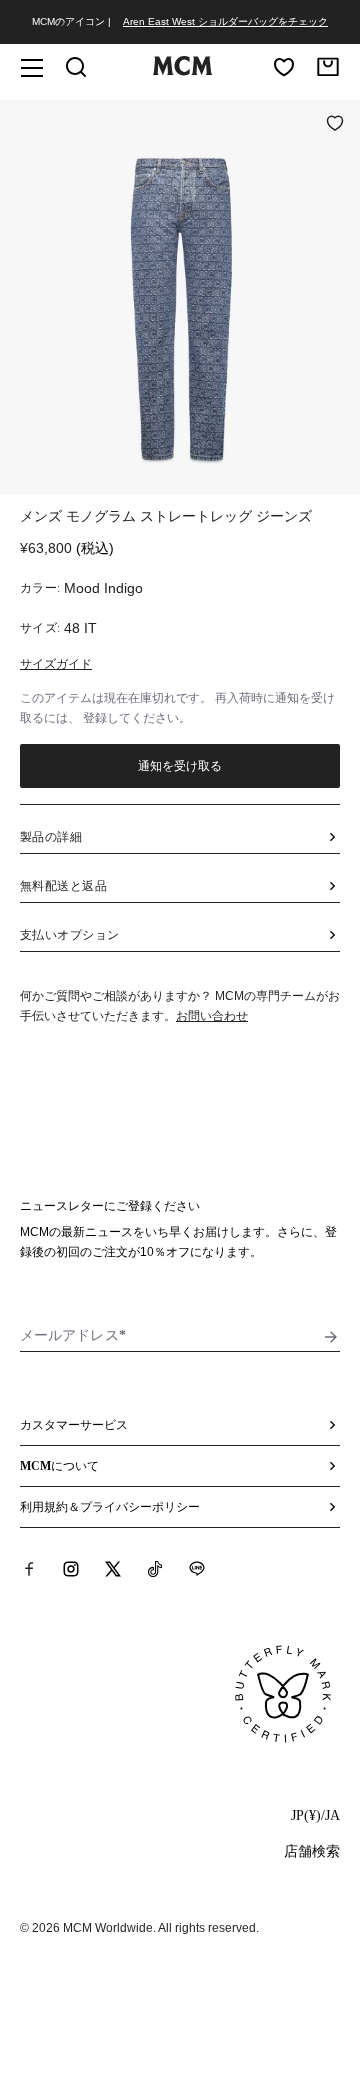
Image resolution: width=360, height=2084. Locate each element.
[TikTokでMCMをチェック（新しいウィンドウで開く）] (155, 1569)
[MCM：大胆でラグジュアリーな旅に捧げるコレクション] (182, 71)
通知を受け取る (180, 766)
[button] (180, 295)
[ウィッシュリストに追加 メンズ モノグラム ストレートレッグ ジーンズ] (335, 125)
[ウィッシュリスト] (284, 67)
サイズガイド (56, 664)
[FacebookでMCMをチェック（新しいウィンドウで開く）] (29, 1569)
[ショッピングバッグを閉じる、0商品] (328, 67)
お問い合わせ (212, 1016)
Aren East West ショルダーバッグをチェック (225, 21)
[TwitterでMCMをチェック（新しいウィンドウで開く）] (113, 1569)
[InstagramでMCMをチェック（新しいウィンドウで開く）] (71, 1569)
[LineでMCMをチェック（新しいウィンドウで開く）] (197, 1569)
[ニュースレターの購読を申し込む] (331, 1337)
